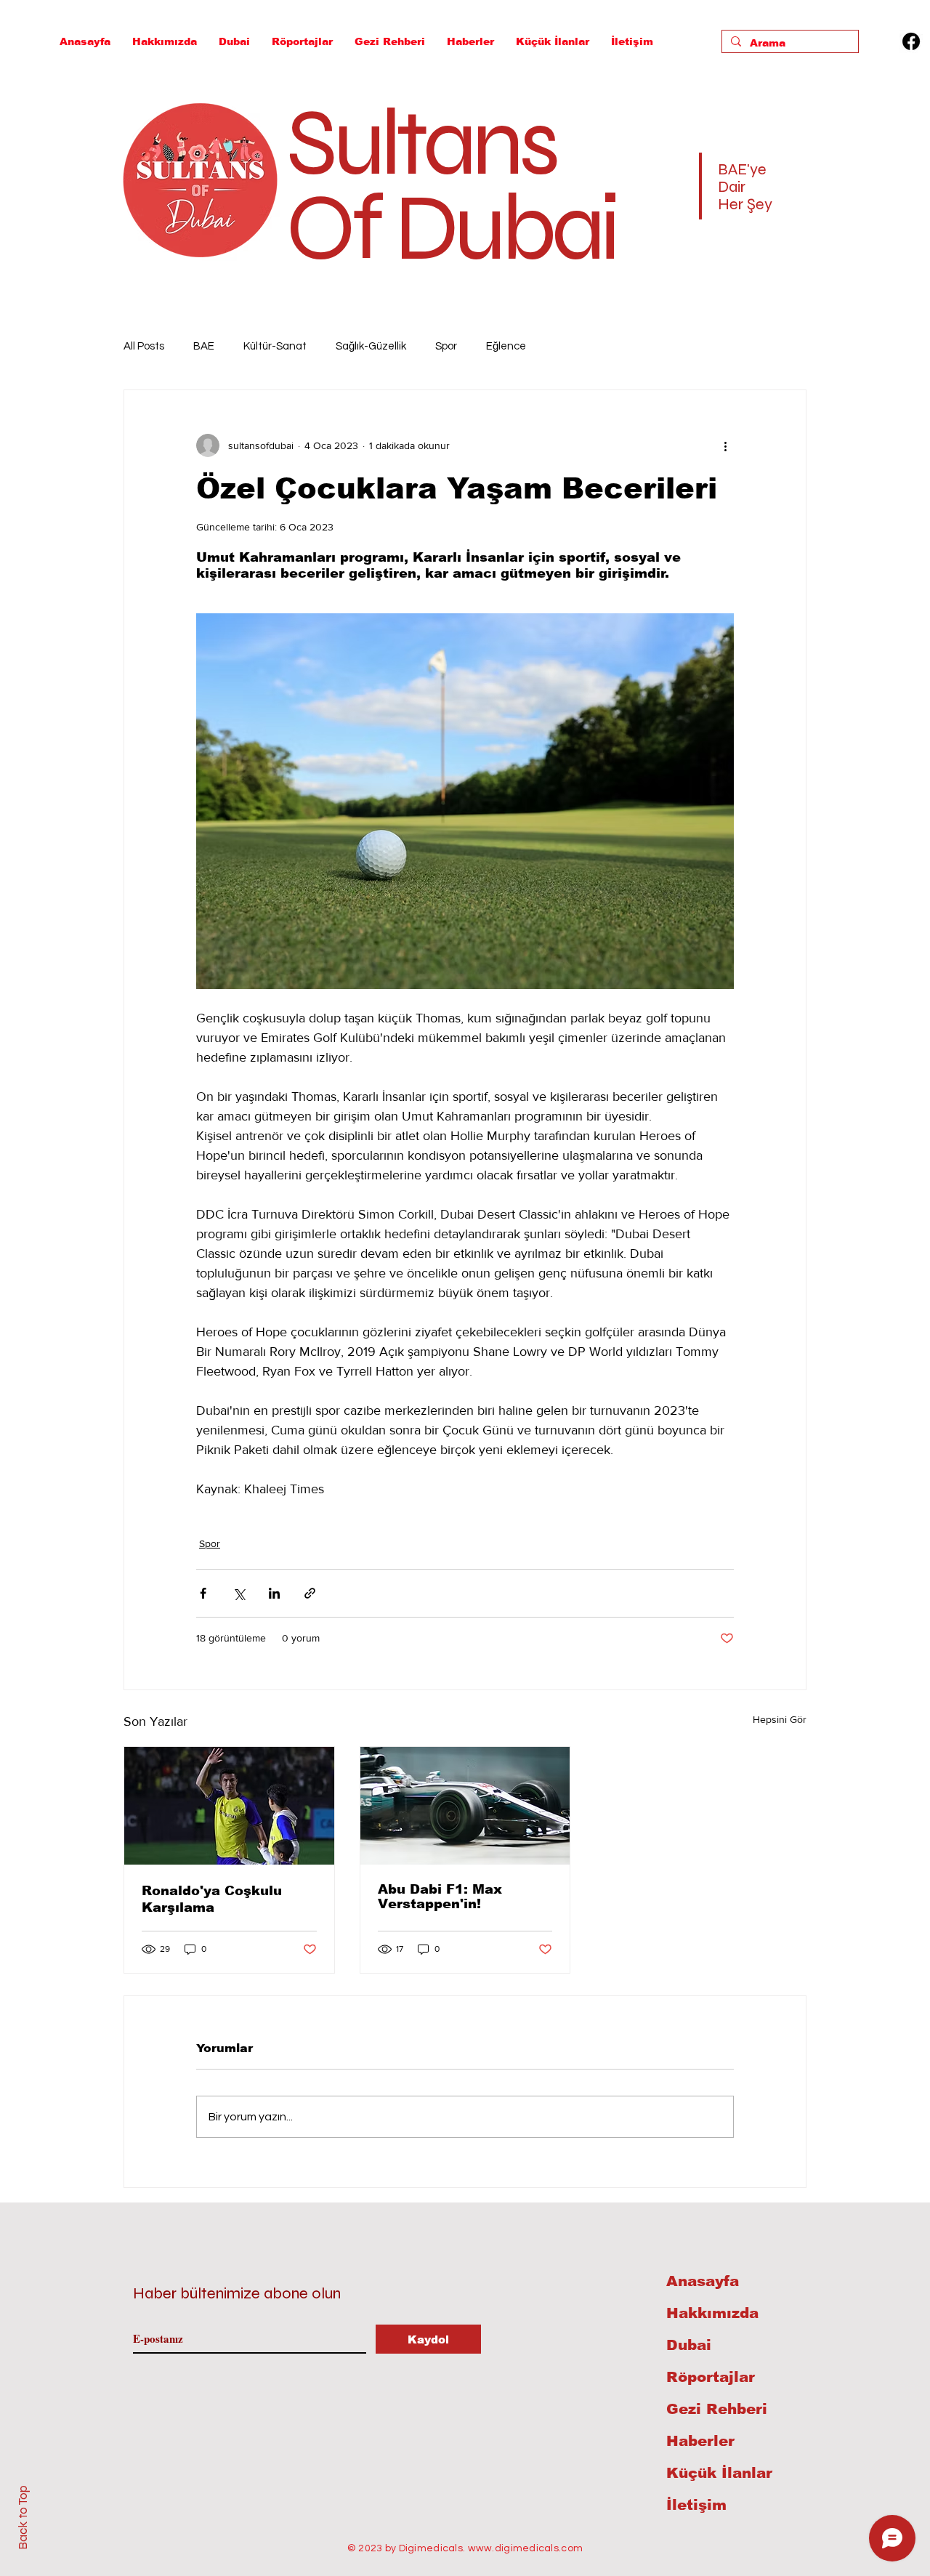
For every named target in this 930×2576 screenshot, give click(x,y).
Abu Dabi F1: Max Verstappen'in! (440, 1897)
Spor (446, 346)
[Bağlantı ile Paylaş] (310, 1593)
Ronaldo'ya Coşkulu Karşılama (212, 1899)
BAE (204, 346)
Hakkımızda (712, 2313)
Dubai (689, 2345)
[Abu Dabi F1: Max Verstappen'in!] (465, 1806)
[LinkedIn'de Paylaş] (274, 1593)
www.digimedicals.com (526, 2548)
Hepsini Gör (780, 1719)
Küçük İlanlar (719, 2473)
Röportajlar (711, 2377)
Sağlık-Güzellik (371, 346)
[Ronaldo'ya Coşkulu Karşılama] (229, 1806)
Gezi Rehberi (717, 2409)
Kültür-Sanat (275, 346)
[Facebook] (911, 41)
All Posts (144, 346)
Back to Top (23, 2518)
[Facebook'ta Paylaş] (203, 1593)
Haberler (700, 2441)
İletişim (696, 2505)
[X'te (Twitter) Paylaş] (239, 1593)
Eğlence (506, 346)
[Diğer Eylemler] (725, 445)
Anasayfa (703, 2281)
